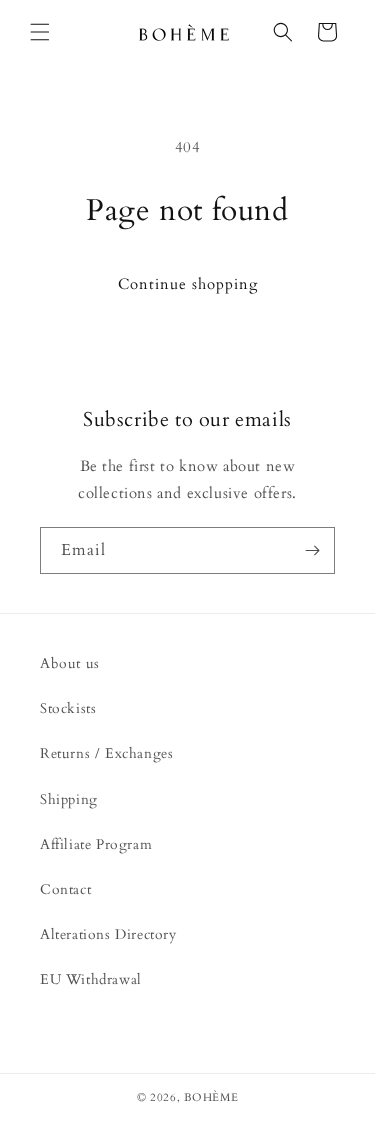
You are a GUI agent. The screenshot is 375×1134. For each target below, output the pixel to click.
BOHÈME (211, 1097)
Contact (65, 889)
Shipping (69, 799)
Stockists (68, 708)
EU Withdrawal (91, 979)
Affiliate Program (96, 844)
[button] (40, 32)
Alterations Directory (108, 934)
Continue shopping (188, 284)
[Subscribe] (312, 550)
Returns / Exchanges (106, 753)
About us (70, 663)
